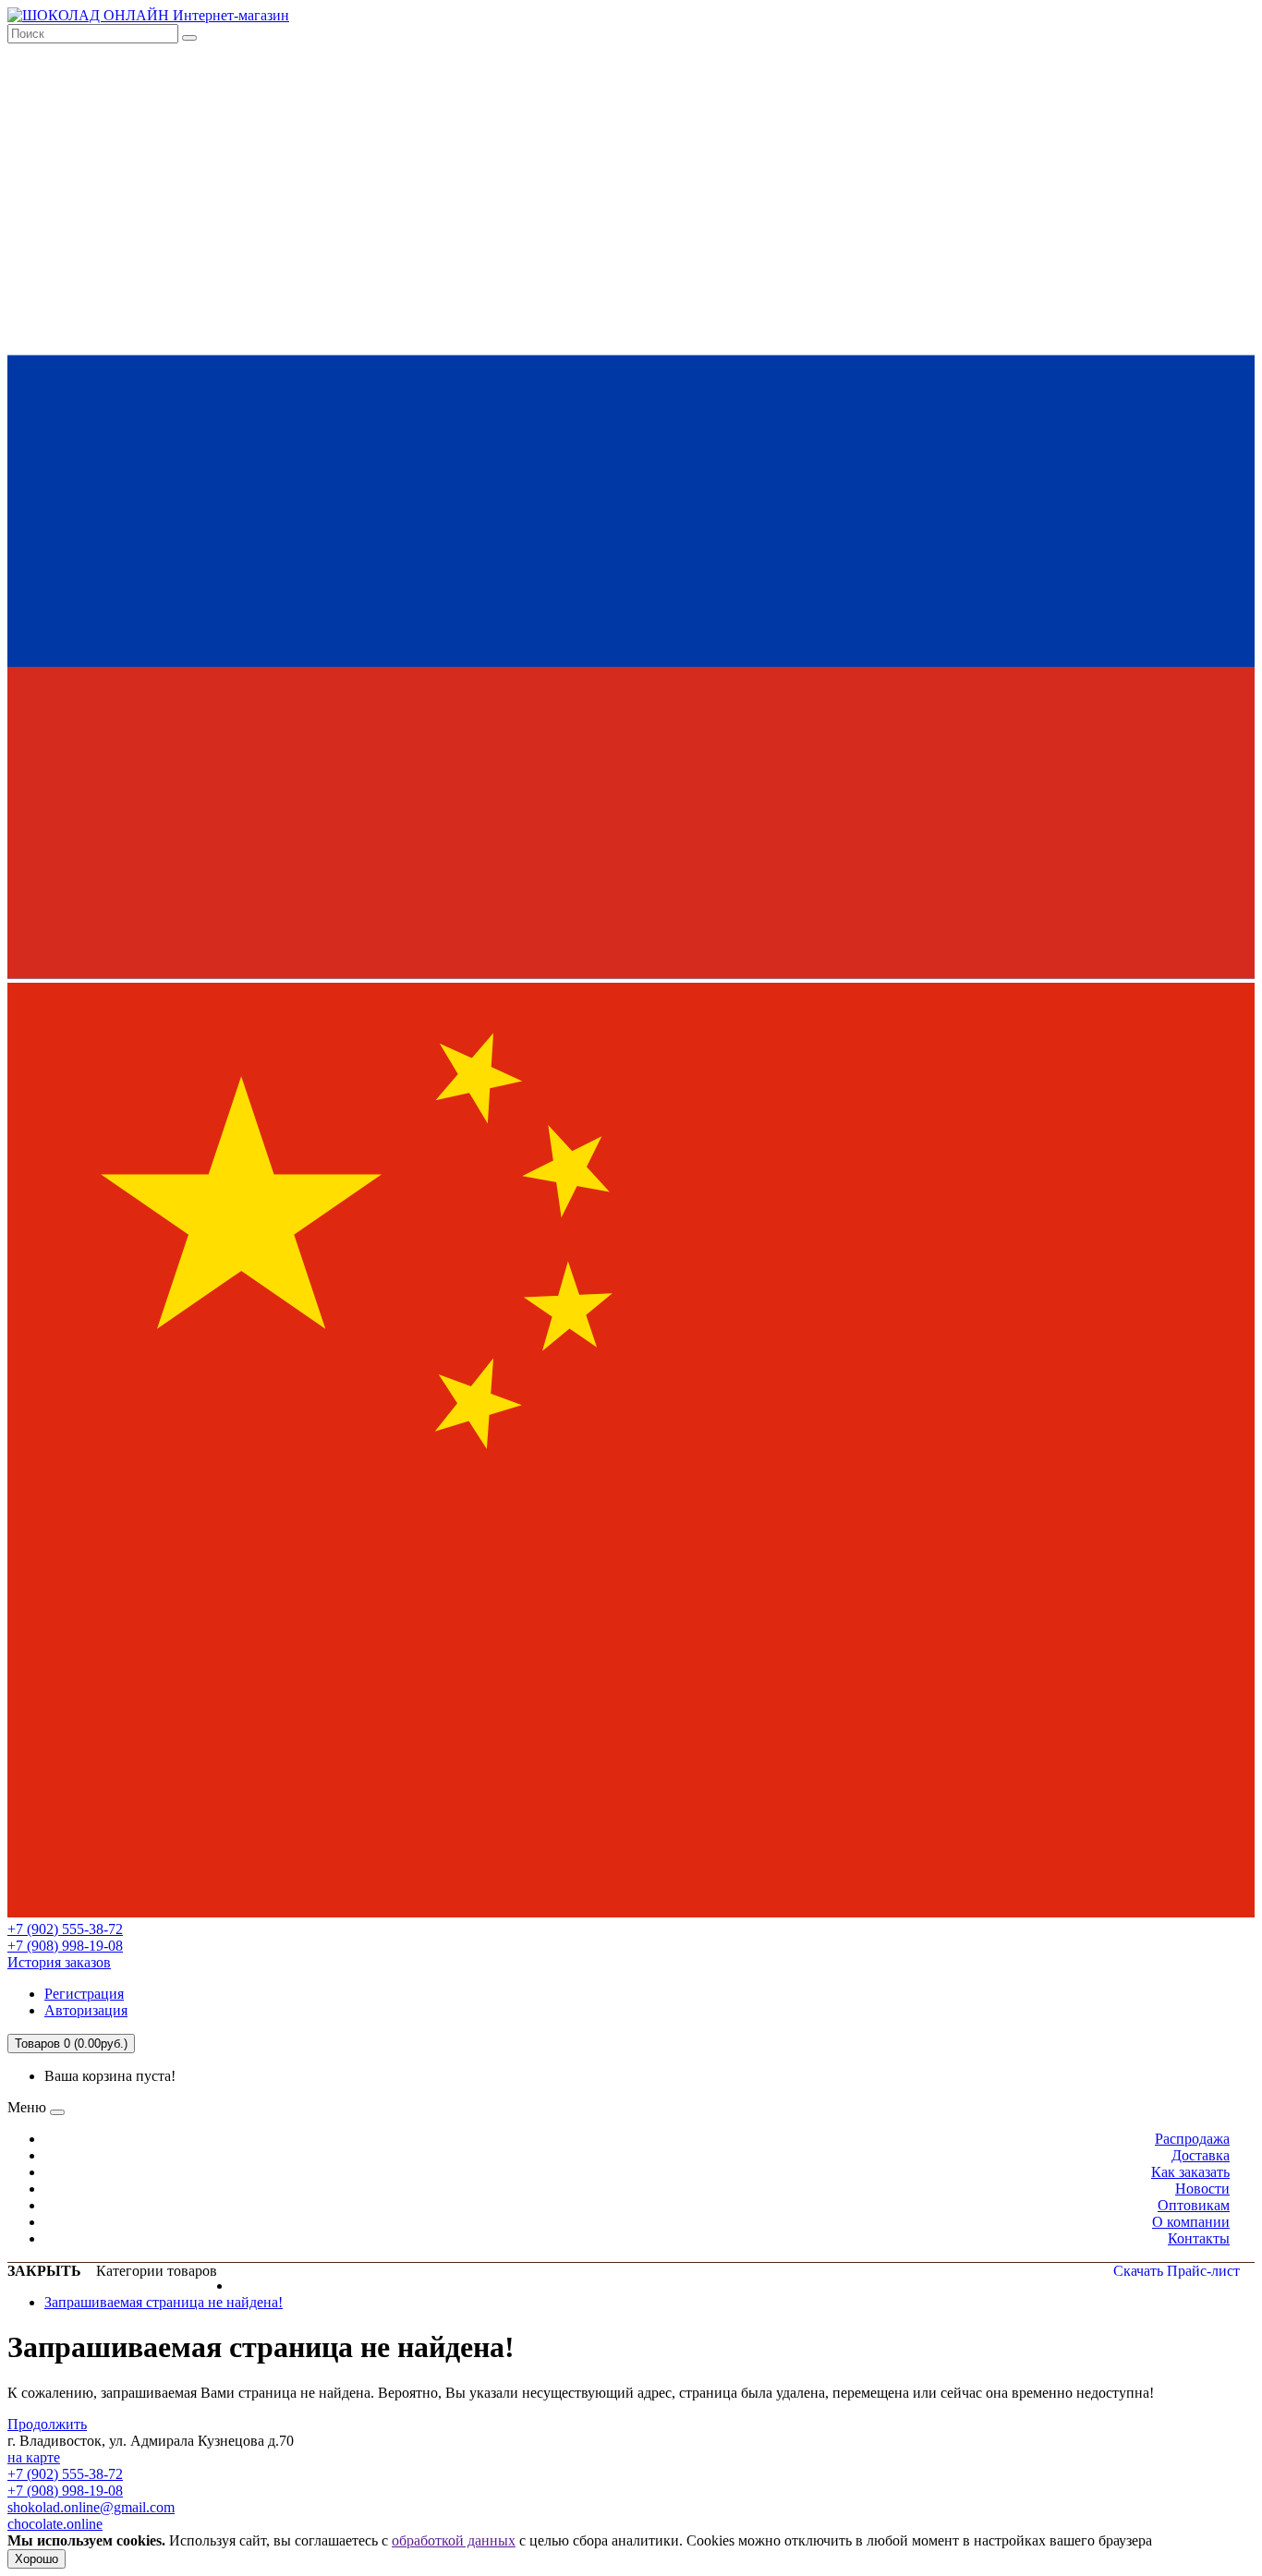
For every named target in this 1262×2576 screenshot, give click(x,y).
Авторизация (86, 2010)
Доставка (1201, 2155)
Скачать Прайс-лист (1177, 2271)
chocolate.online (55, 2524)
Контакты (1199, 2238)
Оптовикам (1194, 2205)
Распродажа (1192, 2139)
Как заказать (1190, 2172)
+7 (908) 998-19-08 (65, 1946)
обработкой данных (454, 2540)
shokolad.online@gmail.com (91, 2507)
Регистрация (84, 1994)
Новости (1202, 2189)
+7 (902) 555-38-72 (65, 1929)
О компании (1191, 2222)
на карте (34, 2457)
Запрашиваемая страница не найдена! (164, 2302)
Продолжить (47, 2424)
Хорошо (36, 2559)
